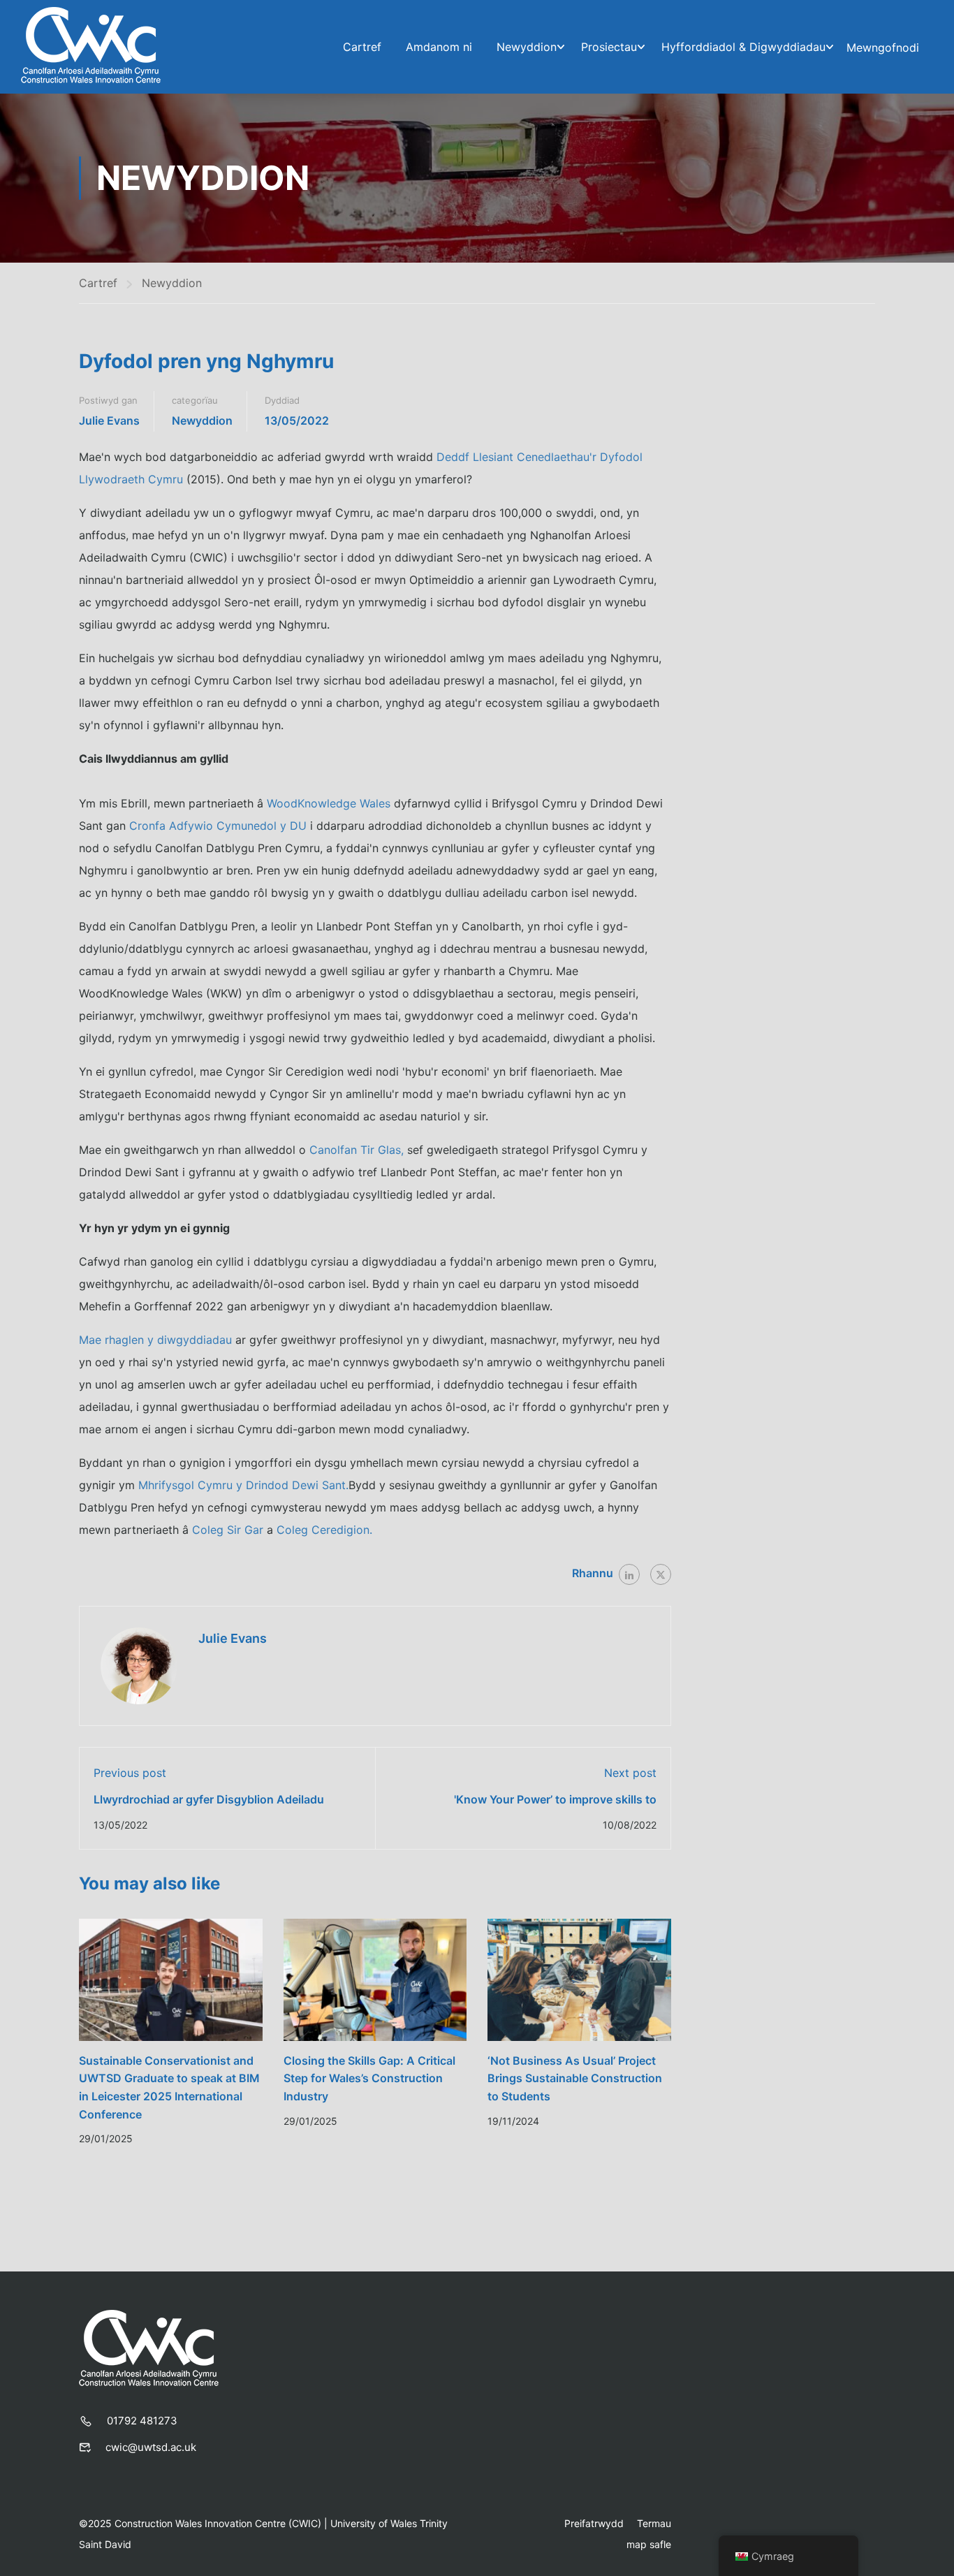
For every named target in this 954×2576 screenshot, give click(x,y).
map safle (649, 2544)
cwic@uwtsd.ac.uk (151, 2447)
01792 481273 (142, 2421)
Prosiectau (609, 47)
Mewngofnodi (883, 47)
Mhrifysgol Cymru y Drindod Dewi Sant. (243, 1485)
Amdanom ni (439, 47)
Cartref (362, 47)
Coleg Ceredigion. (324, 1530)
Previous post (130, 1773)
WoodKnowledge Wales (329, 803)
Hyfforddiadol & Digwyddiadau (743, 47)
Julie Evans (109, 420)
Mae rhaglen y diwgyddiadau (155, 1340)
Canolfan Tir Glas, (357, 1150)
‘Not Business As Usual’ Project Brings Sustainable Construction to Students (575, 2078)
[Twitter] (661, 1574)
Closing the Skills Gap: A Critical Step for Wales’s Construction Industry (369, 2078)
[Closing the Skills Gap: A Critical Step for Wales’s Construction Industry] (375, 1979)
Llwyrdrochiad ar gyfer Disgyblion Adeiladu (209, 1799)
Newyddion (527, 47)
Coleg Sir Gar (228, 1530)
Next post (630, 1773)
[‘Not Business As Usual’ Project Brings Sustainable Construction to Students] (579, 1979)
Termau (654, 2523)
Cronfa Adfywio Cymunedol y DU (218, 826)
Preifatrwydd (594, 2523)
